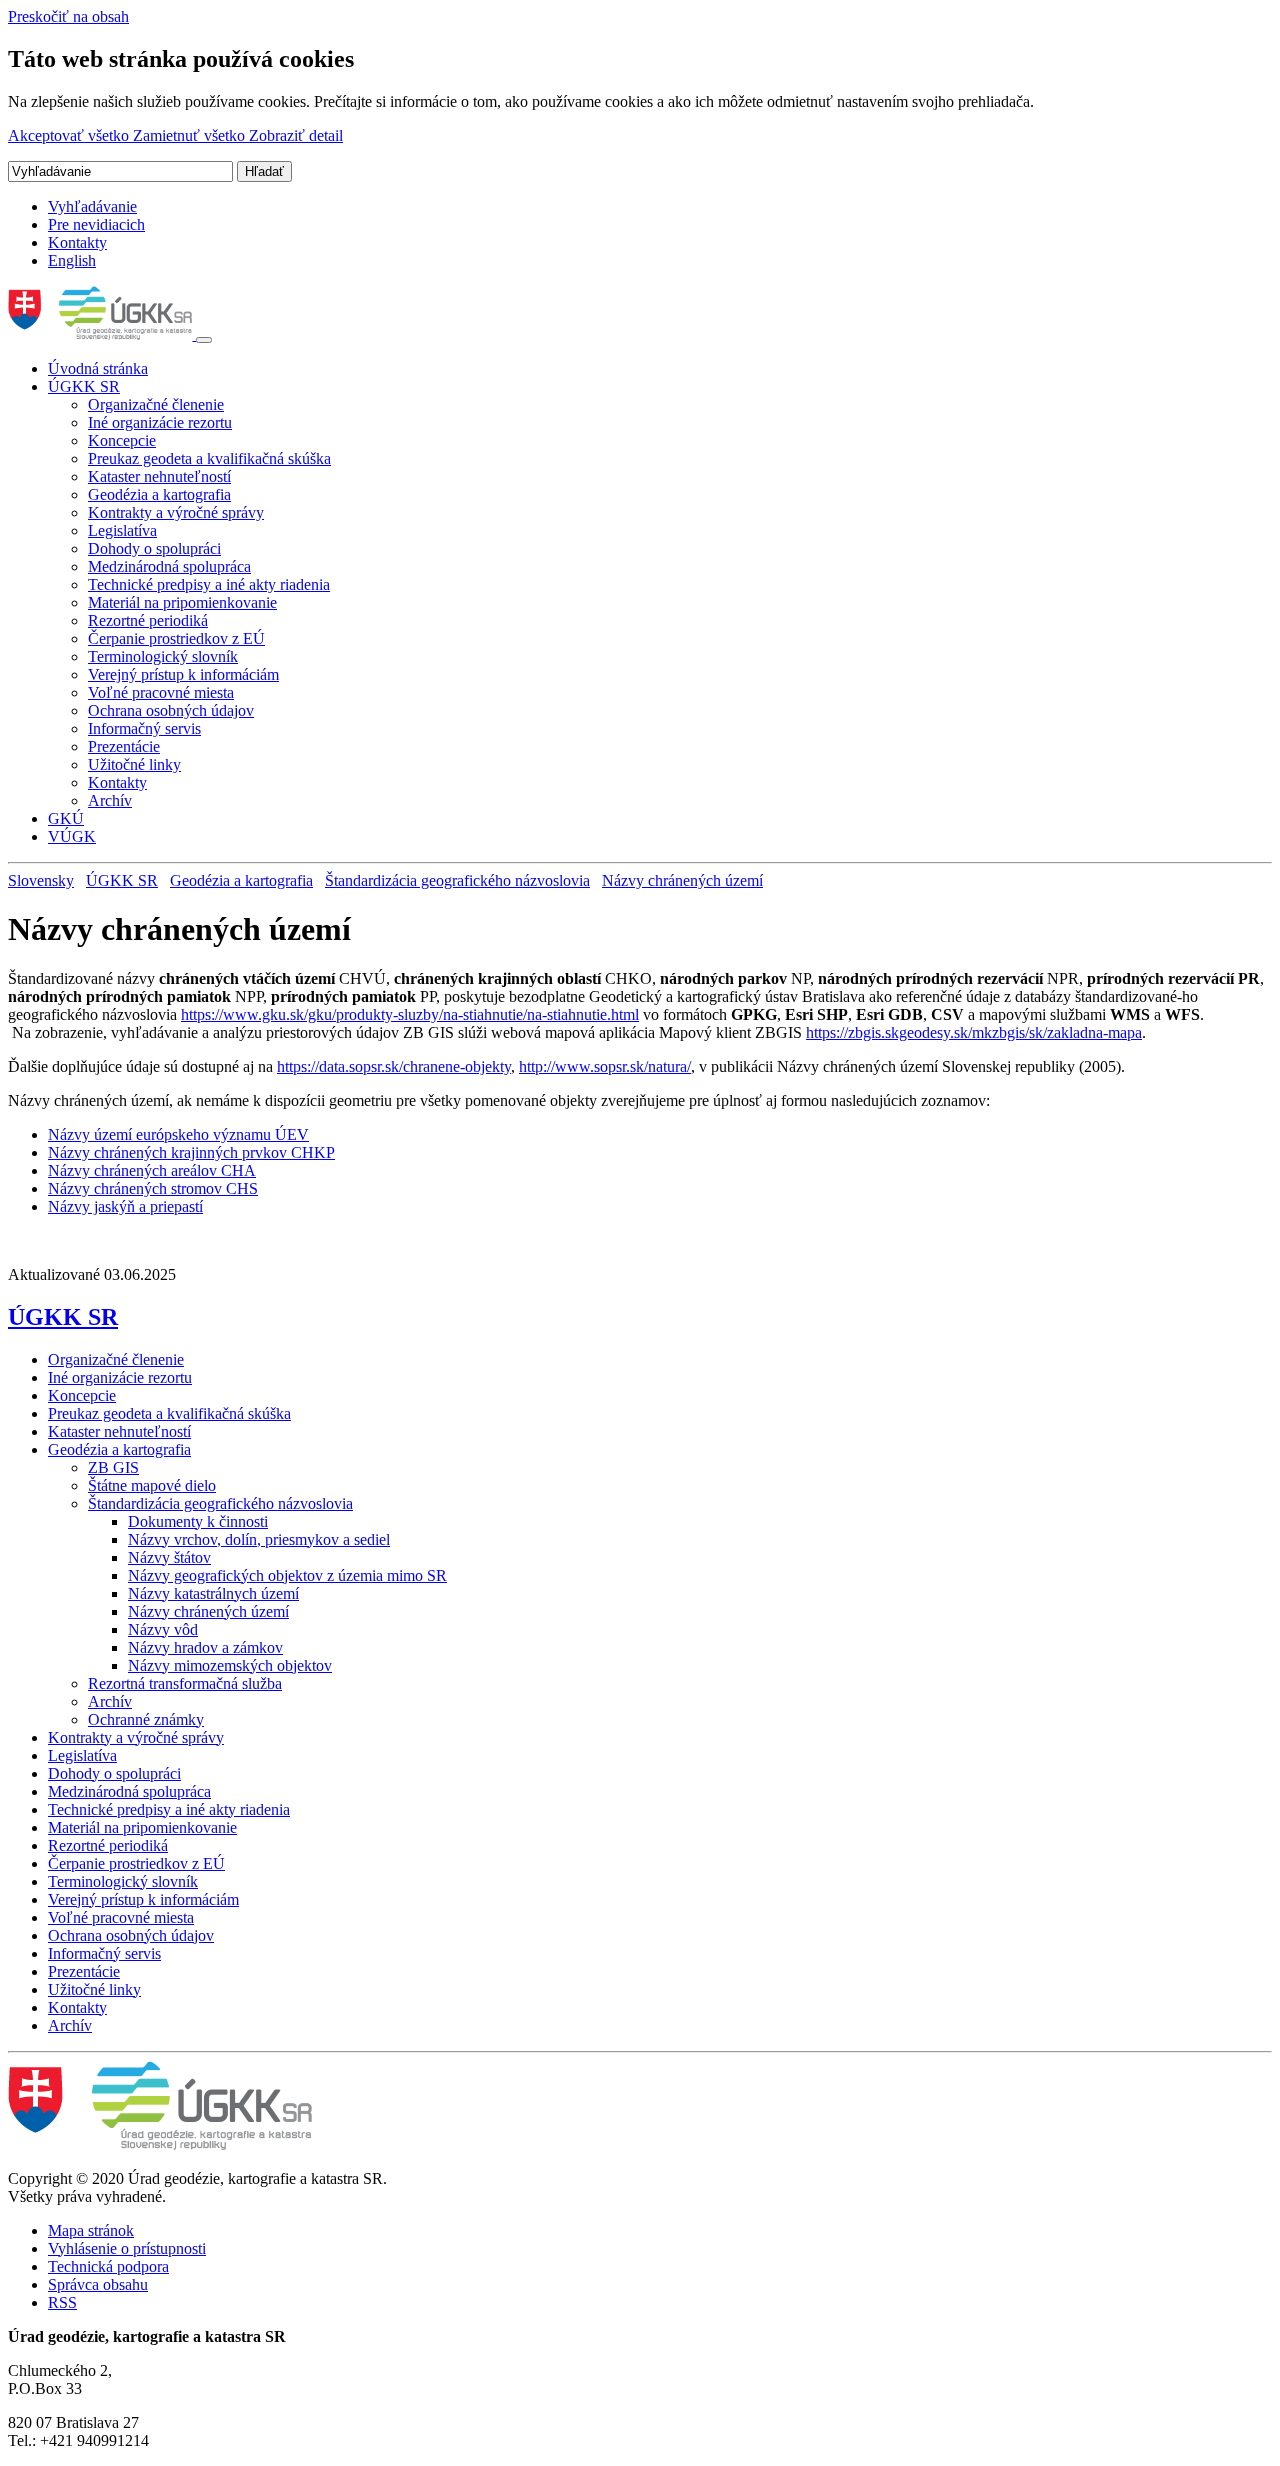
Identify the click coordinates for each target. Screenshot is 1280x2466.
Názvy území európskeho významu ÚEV (178, 1134)
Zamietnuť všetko (191, 135)
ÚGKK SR (84, 386)
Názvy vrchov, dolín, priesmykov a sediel (259, 1539)
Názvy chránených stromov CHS (153, 1188)
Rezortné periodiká (148, 620)
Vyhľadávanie (92, 206)
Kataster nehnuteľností (159, 476)
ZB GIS (113, 1467)
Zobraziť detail (296, 135)
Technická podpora (108, 2266)
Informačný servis (144, 728)
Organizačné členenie (156, 404)
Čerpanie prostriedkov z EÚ (176, 638)
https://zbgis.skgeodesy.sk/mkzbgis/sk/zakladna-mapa (974, 1032)
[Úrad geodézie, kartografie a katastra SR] (102, 334)
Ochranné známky (146, 1719)
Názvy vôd (163, 1629)
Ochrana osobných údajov (171, 710)
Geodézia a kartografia (159, 494)
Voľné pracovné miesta (161, 692)
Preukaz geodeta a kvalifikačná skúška (209, 458)
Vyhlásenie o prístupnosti (127, 2248)
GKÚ (66, 818)
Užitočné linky (134, 764)
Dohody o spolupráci (154, 548)
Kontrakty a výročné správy (176, 512)
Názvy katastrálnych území (213, 1593)
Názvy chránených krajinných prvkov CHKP (191, 1152)
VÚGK (72, 836)
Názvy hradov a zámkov (205, 1647)
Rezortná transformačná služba (185, 1683)
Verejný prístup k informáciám (183, 674)
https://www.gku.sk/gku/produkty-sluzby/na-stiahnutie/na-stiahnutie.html (410, 1014)
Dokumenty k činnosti (198, 1521)
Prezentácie (124, 746)
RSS (62, 2302)
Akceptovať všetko (70, 135)
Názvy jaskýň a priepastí (125, 1206)
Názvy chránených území (682, 880)
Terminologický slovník (163, 656)
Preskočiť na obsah (68, 16)
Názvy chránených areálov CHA (152, 1170)
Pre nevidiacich (96, 224)
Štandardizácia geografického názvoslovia (457, 880)
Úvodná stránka (98, 368)
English (72, 260)
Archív (110, 800)
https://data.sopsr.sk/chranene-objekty (394, 1066)
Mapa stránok (91, 2230)
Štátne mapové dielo (152, 1485)
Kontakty (77, 242)
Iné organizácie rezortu (160, 422)
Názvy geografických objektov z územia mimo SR (287, 1575)
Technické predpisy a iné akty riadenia (209, 584)
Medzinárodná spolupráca (169, 566)
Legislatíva (122, 530)
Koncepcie (122, 440)
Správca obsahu (98, 2284)
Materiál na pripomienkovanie (182, 602)
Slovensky (41, 880)
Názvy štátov (169, 1557)
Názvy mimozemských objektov (230, 1665)
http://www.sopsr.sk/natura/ (605, 1066)
